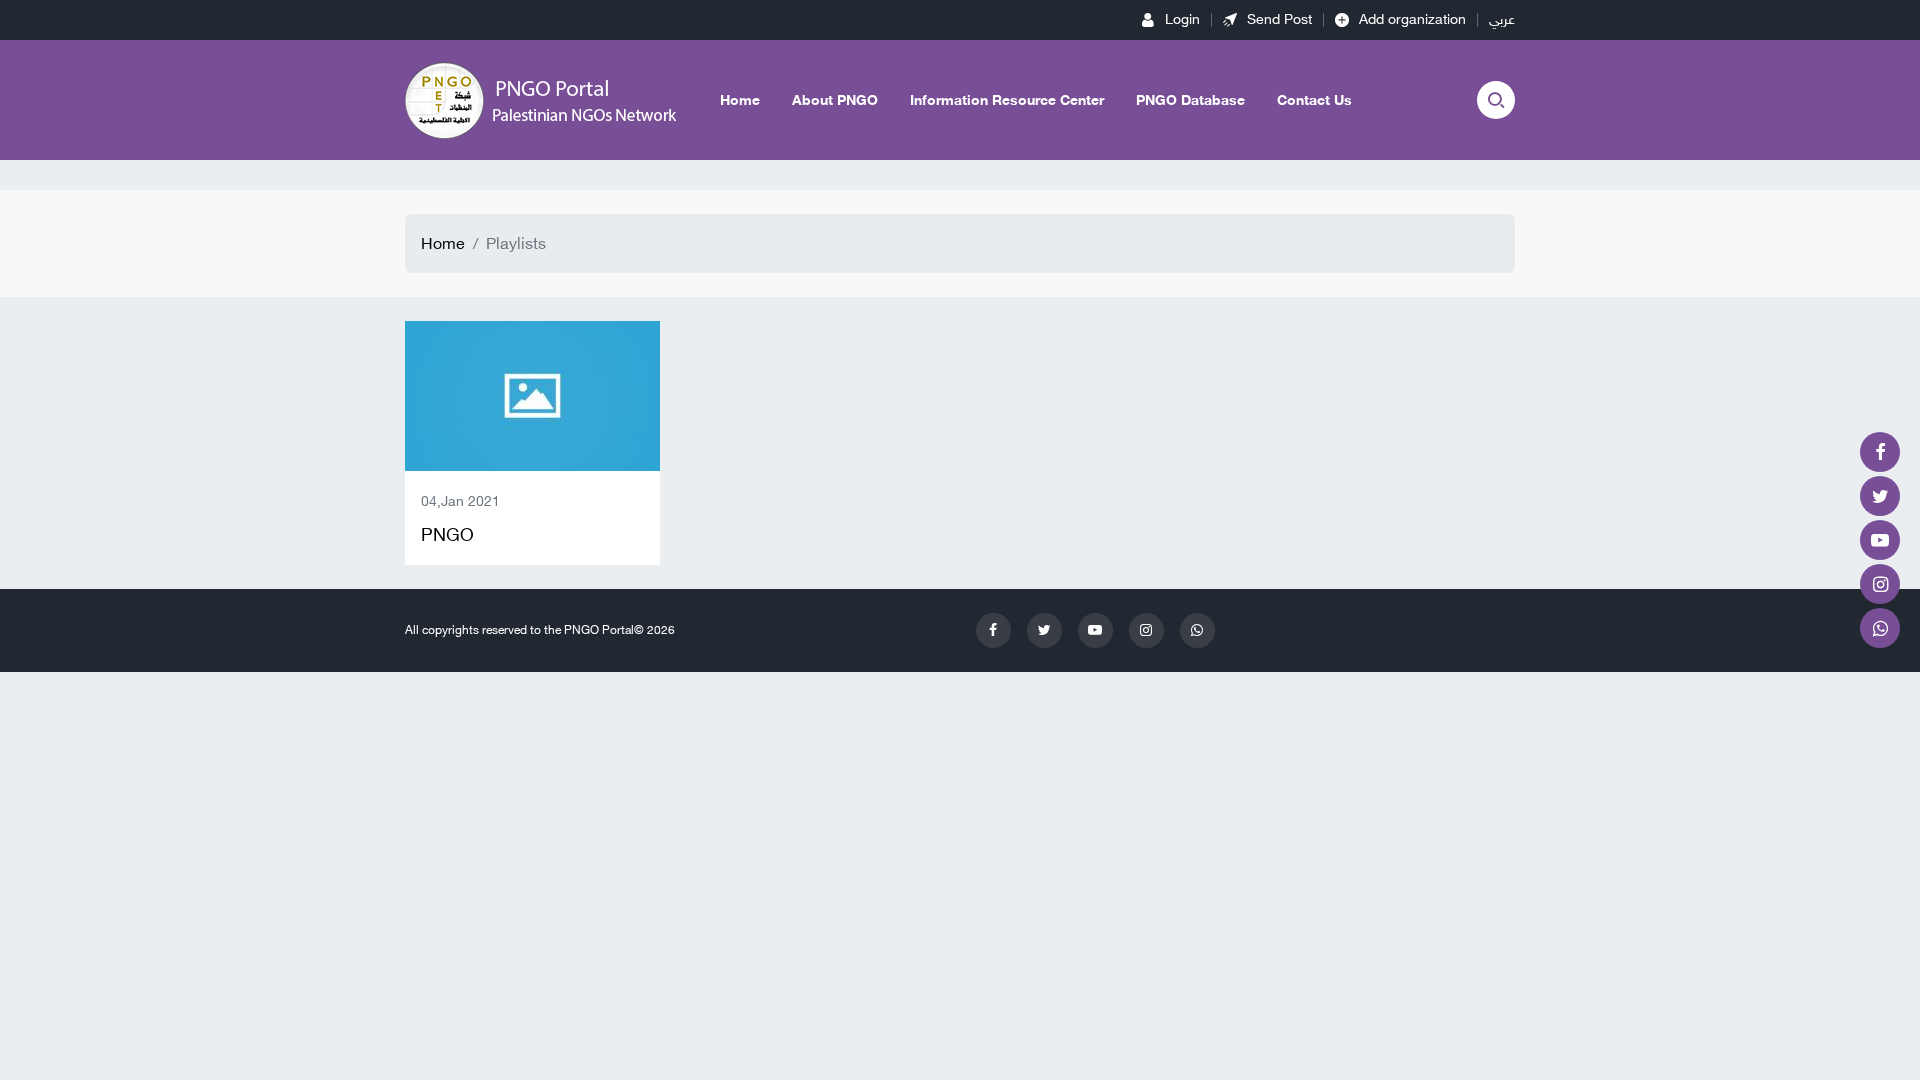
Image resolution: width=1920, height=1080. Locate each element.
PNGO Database (1190, 100)
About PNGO (835, 100)
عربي (1502, 19)
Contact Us (1314, 100)
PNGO (447, 535)
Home (740, 100)
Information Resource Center (1007, 100)
